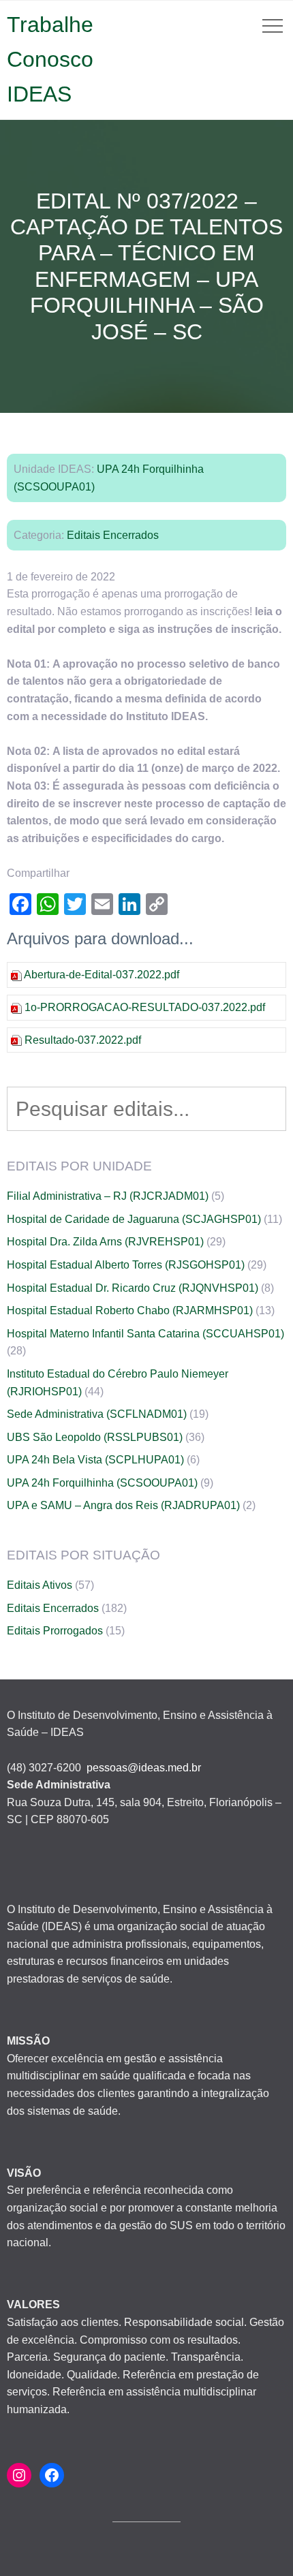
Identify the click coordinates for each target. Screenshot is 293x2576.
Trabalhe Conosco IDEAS (50, 59)
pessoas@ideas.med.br (144, 1768)
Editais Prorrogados (55, 1631)
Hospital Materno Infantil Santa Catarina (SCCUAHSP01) (145, 1334)
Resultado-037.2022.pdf (83, 1040)
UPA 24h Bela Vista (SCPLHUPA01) (95, 1460)
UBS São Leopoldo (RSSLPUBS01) (95, 1437)
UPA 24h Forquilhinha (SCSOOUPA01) (102, 1483)
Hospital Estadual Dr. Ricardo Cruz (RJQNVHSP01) (133, 1288)
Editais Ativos (40, 1585)
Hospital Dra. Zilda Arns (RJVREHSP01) (105, 1242)
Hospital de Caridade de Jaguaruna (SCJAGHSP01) (134, 1219)
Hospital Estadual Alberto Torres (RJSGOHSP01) (126, 1265)
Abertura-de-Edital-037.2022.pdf (102, 975)
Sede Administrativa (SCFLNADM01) (97, 1414)
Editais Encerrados (113, 535)
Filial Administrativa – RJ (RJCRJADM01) (108, 1196)
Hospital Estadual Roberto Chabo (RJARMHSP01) (130, 1310)
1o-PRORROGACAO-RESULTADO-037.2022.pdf (145, 1007)
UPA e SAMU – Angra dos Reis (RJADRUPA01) (123, 1505)
